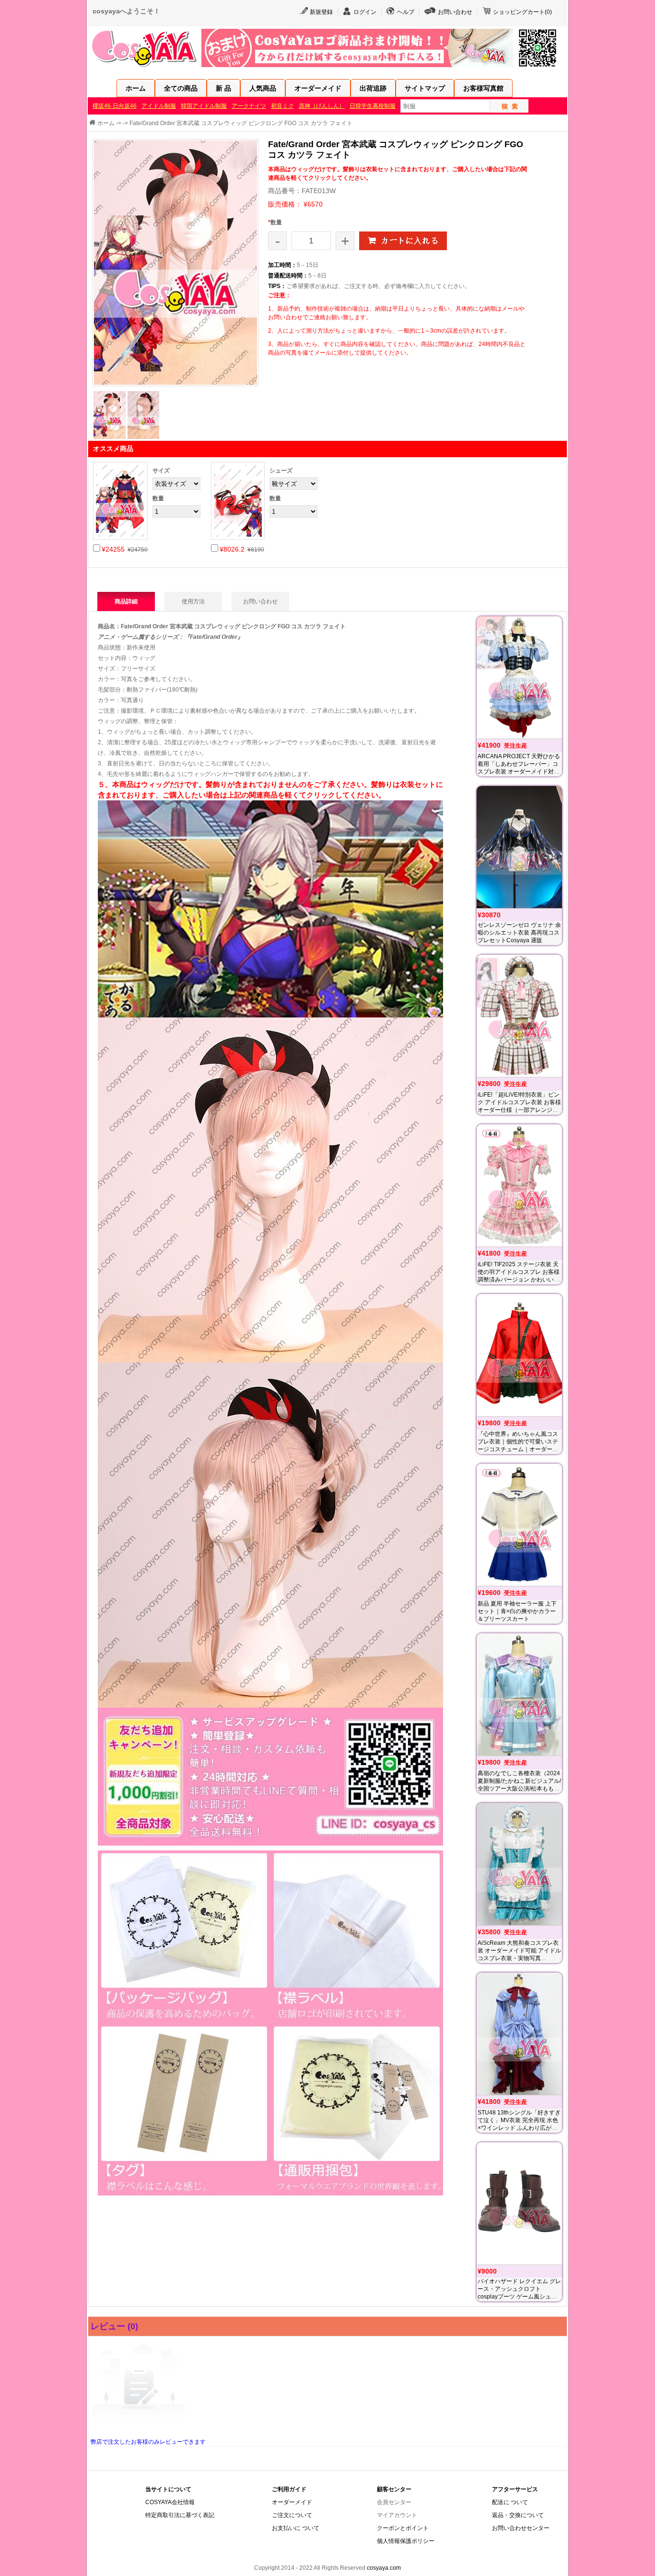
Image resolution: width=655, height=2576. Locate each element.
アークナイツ (249, 106)
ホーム (136, 88)
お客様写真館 (483, 88)
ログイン (365, 12)
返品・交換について (518, 2515)
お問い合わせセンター (521, 2528)
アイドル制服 (159, 106)
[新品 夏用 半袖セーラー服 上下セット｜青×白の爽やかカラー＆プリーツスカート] (519, 1525)
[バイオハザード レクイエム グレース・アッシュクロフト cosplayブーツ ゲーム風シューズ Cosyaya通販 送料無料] (519, 2203)
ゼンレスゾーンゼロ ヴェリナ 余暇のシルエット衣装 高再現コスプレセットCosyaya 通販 (519, 933)
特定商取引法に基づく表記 (180, 2515)
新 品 (223, 88)
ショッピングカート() (522, 12)
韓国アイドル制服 (204, 106)
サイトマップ (425, 88)
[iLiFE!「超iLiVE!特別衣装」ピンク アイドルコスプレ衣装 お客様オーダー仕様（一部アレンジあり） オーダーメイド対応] (519, 1016)
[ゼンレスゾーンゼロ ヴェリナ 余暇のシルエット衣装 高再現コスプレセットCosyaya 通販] (519, 847)
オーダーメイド (318, 88)
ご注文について (292, 2515)
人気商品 (263, 88)
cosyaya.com (384, 2568)
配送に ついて (510, 2502)
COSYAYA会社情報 (170, 2502)
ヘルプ (406, 12)
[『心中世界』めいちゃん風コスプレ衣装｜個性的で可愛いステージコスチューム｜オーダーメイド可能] (519, 1355)
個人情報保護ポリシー (406, 2541)
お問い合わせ (455, 12)
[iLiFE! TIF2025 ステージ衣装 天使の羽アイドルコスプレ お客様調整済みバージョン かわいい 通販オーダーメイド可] (519, 1185)
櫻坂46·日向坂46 (115, 106)
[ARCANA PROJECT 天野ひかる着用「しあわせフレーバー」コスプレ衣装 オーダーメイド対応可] (519, 677)
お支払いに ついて (296, 2528)
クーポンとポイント (403, 2528)
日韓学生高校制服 (373, 106)
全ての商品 (181, 88)
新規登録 (321, 12)
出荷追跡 (373, 88)
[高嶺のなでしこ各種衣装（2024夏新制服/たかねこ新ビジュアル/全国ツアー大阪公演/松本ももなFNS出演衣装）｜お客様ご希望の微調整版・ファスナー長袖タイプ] (519, 1694)
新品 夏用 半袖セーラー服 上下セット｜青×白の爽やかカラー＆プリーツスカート (517, 1611)
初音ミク (282, 106)
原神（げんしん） (322, 106)
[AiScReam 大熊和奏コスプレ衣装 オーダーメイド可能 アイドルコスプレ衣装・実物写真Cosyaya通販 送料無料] (519, 1864)
